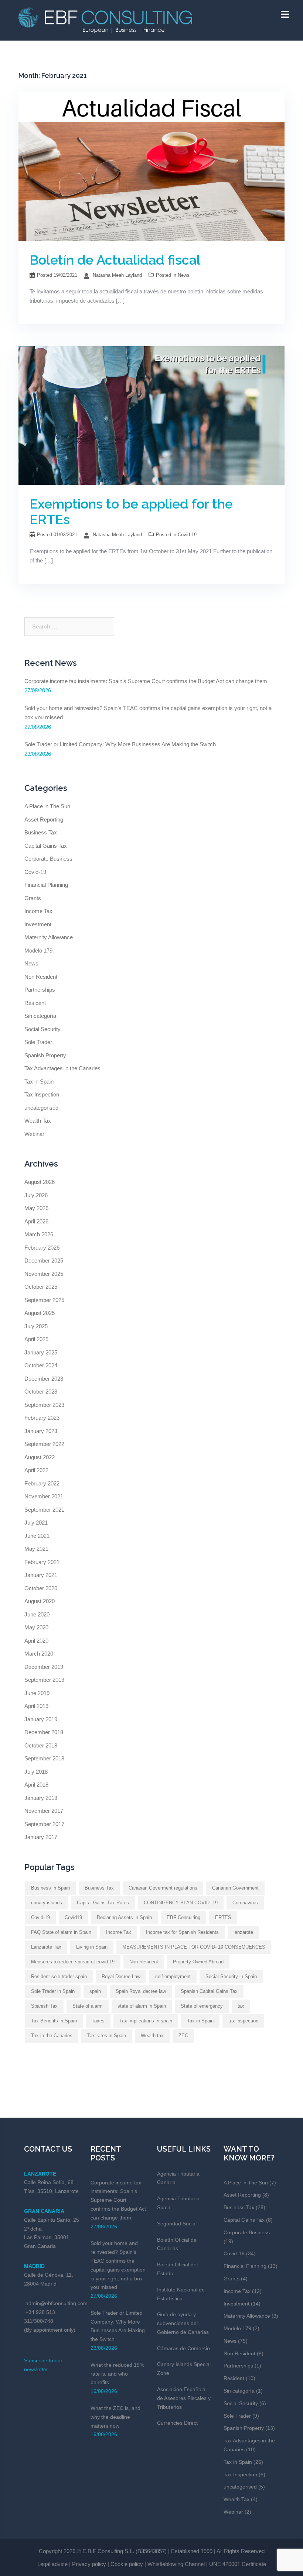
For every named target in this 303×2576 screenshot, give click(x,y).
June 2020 (37, 1614)
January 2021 (41, 1575)
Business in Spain (50, 1888)
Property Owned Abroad (198, 1962)
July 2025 (36, 1326)
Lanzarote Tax (46, 1947)
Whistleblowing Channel (176, 2564)
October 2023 (41, 1392)
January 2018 (41, 1798)
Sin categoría (40, 1016)
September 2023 (44, 1405)
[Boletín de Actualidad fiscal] (151, 166)
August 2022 (40, 1457)
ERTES (223, 1917)
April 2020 (36, 1641)
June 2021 (37, 1536)
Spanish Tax (44, 2006)
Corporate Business (48, 859)
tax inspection (243, 2021)
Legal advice (52, 2564)
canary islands (47, 1903)
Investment (38, 924)
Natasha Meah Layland (117, 275)
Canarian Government (235, 1888)
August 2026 (40, 1182)
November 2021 (44, 1496)
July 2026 (36, 1195)
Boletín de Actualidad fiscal (115, 260)
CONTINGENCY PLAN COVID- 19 (181, 1903)
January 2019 (41, 1719)
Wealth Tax (38, 1121)
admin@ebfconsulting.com (57, 2303)
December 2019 (44, 1667)
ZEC (183, 2036)
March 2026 (39, 1234)
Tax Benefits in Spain (54, 2021)
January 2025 (41, 1352)
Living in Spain (92, 1947)
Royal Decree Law (121, 1976)
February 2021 (42, 1562)
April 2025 (36, 1339)
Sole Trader (38, 1042)
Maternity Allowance (49, 937)
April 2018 (36, 1785)
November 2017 (44, 1811)
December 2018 (44, 1732)
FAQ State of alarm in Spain (61, 1932)
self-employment (173, 1976)
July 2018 (36, 1772)
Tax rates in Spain (107, 2036)
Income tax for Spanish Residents (182, 1932)
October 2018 (41, 1745)
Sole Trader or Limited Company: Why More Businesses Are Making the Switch (120, 744)
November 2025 (44, 1274)
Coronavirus (245, 1903)
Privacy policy (89, 2564)
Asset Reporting (44, 819)
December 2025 (44, 1261)
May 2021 (36, 1549)
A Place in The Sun (47, 806)
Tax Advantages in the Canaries (62, 1068)
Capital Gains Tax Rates (103, 1903)
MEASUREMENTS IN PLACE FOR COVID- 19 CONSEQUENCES (194, 1947)
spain (95, 1991)
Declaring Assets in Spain (124, 1917)
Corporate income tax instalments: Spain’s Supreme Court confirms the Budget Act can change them (146, 681)
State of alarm (88, 2006)
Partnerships (40, 990)
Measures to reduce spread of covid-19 (73, 1962)
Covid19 (73, 1917)
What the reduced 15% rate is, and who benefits (117, 2374)
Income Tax (38, 911)
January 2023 (41, 1431)
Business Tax (41, 832)
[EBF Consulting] (105, 19)
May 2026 (36, 1208)
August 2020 (40, 1601)
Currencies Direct (177, 2423)
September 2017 (44, 1824)
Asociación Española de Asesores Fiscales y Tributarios (184, 2398)
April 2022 (36, 1470)
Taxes (98, 2021)
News (184, 275)
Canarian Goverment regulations (163, 1888)
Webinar (34, 1134)
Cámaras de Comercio (183, 2348)
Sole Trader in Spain (53, 1991)
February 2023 (42, 1418)
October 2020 (41, 1588)
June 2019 (37, 1693)
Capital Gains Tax (46, 846)
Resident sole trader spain (59, 1976)
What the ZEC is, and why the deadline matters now (115, 2417)
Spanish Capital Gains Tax (209, 1991)
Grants (33, 898)
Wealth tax (152, 2036)
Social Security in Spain (231, 1976)
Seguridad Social (177, 2224)
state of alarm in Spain (142, 2006)
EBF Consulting (183, 1917)
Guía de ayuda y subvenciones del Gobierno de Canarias (183, 2323)
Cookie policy (127, 2564)
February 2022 (42, 1483)
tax (241, 2006)
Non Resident (41, 977)
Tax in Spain (39, 1082)
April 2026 (36, 1221)
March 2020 (39, 1654)
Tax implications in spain (146, 2021)
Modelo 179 (38, 950)
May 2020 (36, 1627)
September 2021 (44, 1510)
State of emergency (202, 2006)
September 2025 (44, 1300)
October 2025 (41, 1287)
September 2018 (44, 1758)
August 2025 (40, 1313)
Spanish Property (45, 1055)
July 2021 (36, 1523)
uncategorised (41, 1108)
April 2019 (36, 1706)
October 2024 (41, 1365)
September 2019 (44, 1680)
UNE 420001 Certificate (238, 2564)
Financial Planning (46, 885)
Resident (35, 1003)
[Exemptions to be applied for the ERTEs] (151, 415)
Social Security (42, 1029)
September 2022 (44, 1444)
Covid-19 (187, 535)
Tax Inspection (42, 1094)
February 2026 (42, 1248)
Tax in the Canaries (52, 2036)
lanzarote (243, 1932)
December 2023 (44, 1379)
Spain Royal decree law (141, 1991)
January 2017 (41, 1837)
